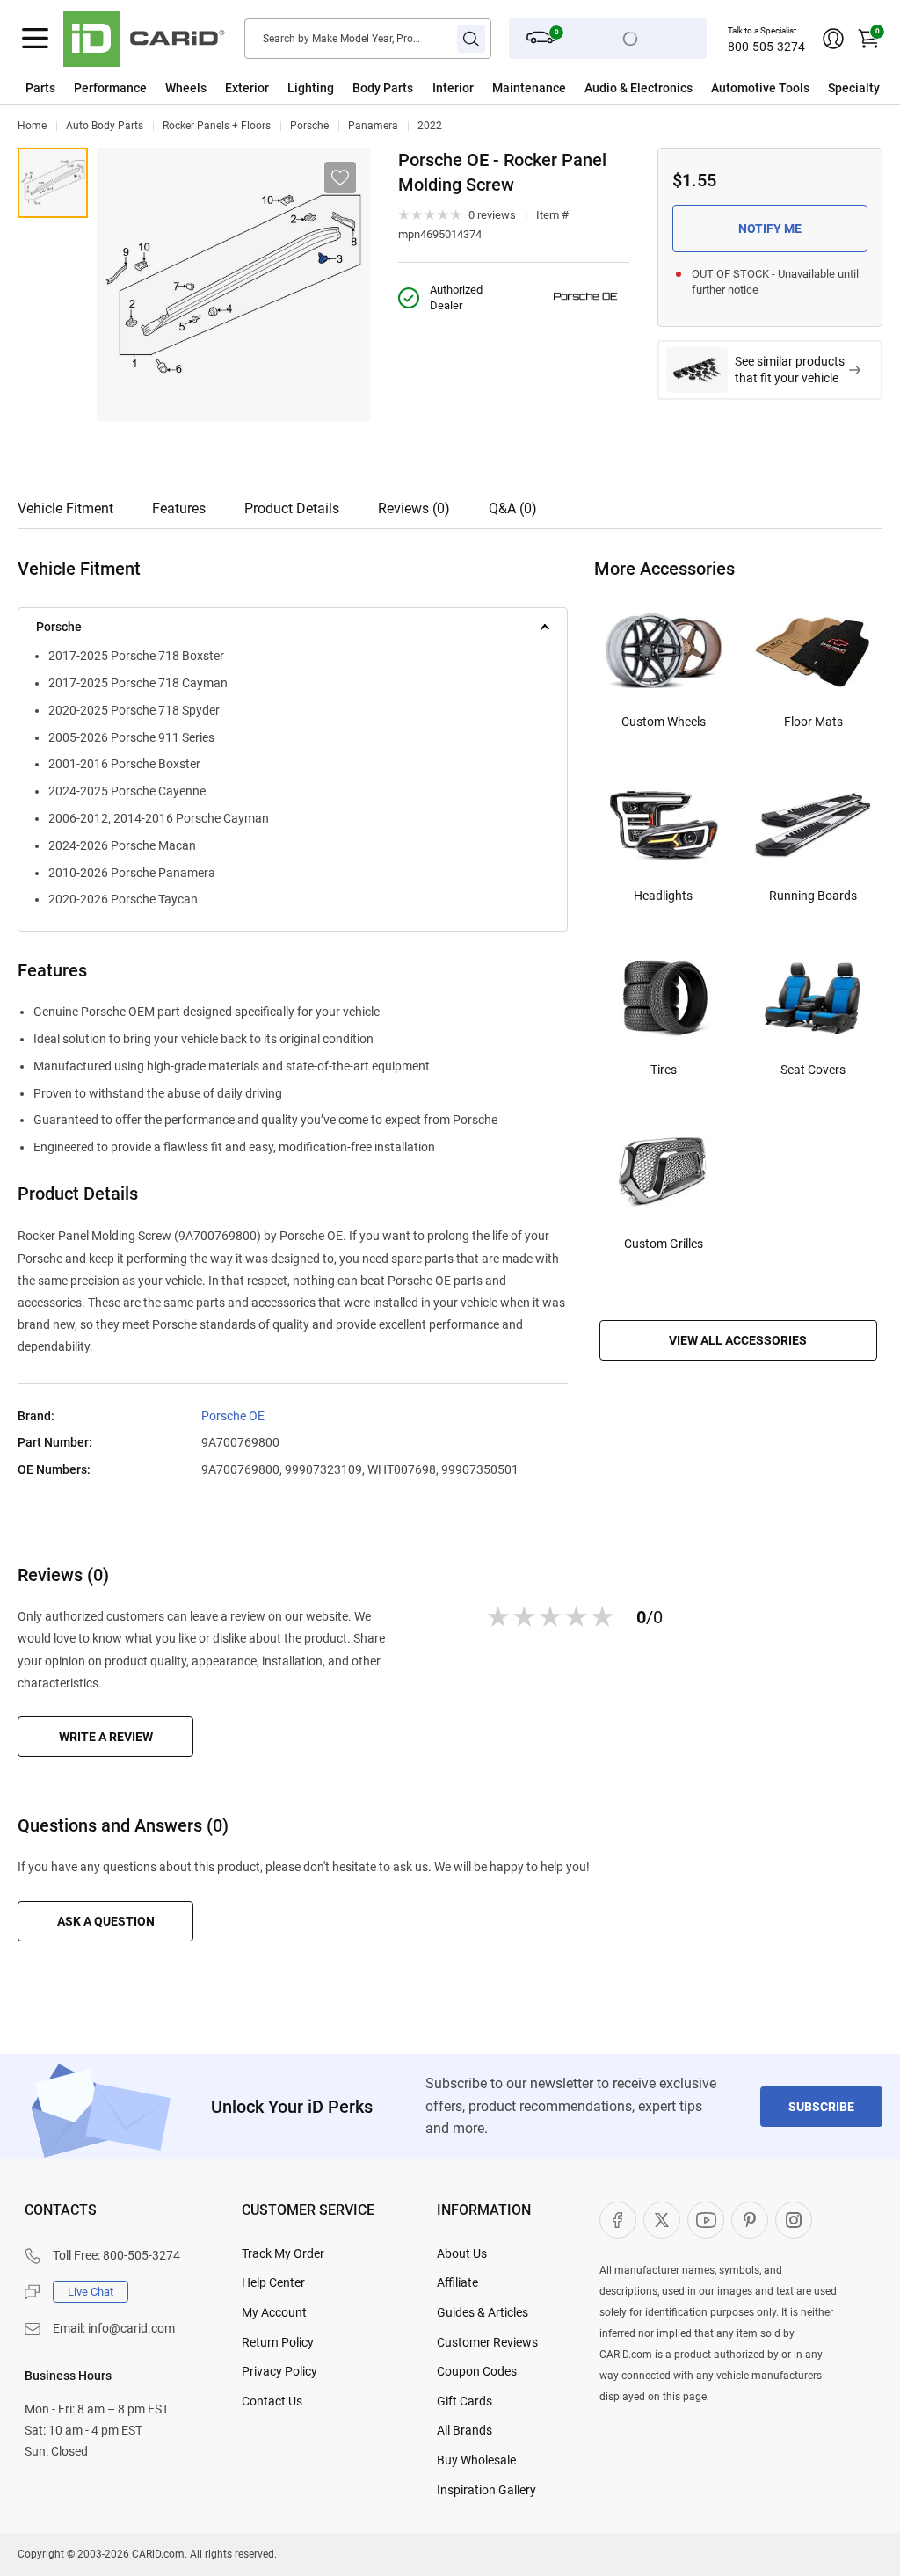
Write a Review (106, 1737)
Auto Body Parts (105, 126)
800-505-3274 (766, 47)
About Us (462, 2253)
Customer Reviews (487, 2342)
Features (179, 508)
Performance (110, 88)
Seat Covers (813, 1070)
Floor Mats (813, 722)
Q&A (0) (513, 508)
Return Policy (278, 2342)
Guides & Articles (483, 2312)
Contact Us (272, 2401)
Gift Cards (465, 2401)
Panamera (373, 126)
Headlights (663, 896)
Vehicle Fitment (65, 508)
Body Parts (383, 88)
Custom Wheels (664, 722)
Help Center (273, 2282)
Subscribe (821, 2107)
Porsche (309, 126)
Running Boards (813, 896)
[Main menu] (35, 39)
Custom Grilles (664, 1244)
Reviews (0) (414, 508)
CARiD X (662, 2220)
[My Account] (833, 39)
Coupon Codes (477, 2371)
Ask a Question (106, 1921)
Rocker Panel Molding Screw (53, 183)
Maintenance (529, 88)
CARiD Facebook (618, 2220)
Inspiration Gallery (486, 2490)
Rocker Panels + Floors (217, 126)
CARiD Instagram (794, 2220)
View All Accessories (738, 1340)
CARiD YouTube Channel (706, 2220)
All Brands (465, 2430)
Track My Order (283, 2253)
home (32, 126)
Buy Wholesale (476, 2460)
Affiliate (457, 2282)
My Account (274, 2312)
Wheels (186, 88)
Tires (664, 1070)
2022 (430, 126)
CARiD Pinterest (750, 2220)
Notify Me (770, 229)
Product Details (292, 508)
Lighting (311, 88)
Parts (40, 88)
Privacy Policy (279, 2371)
